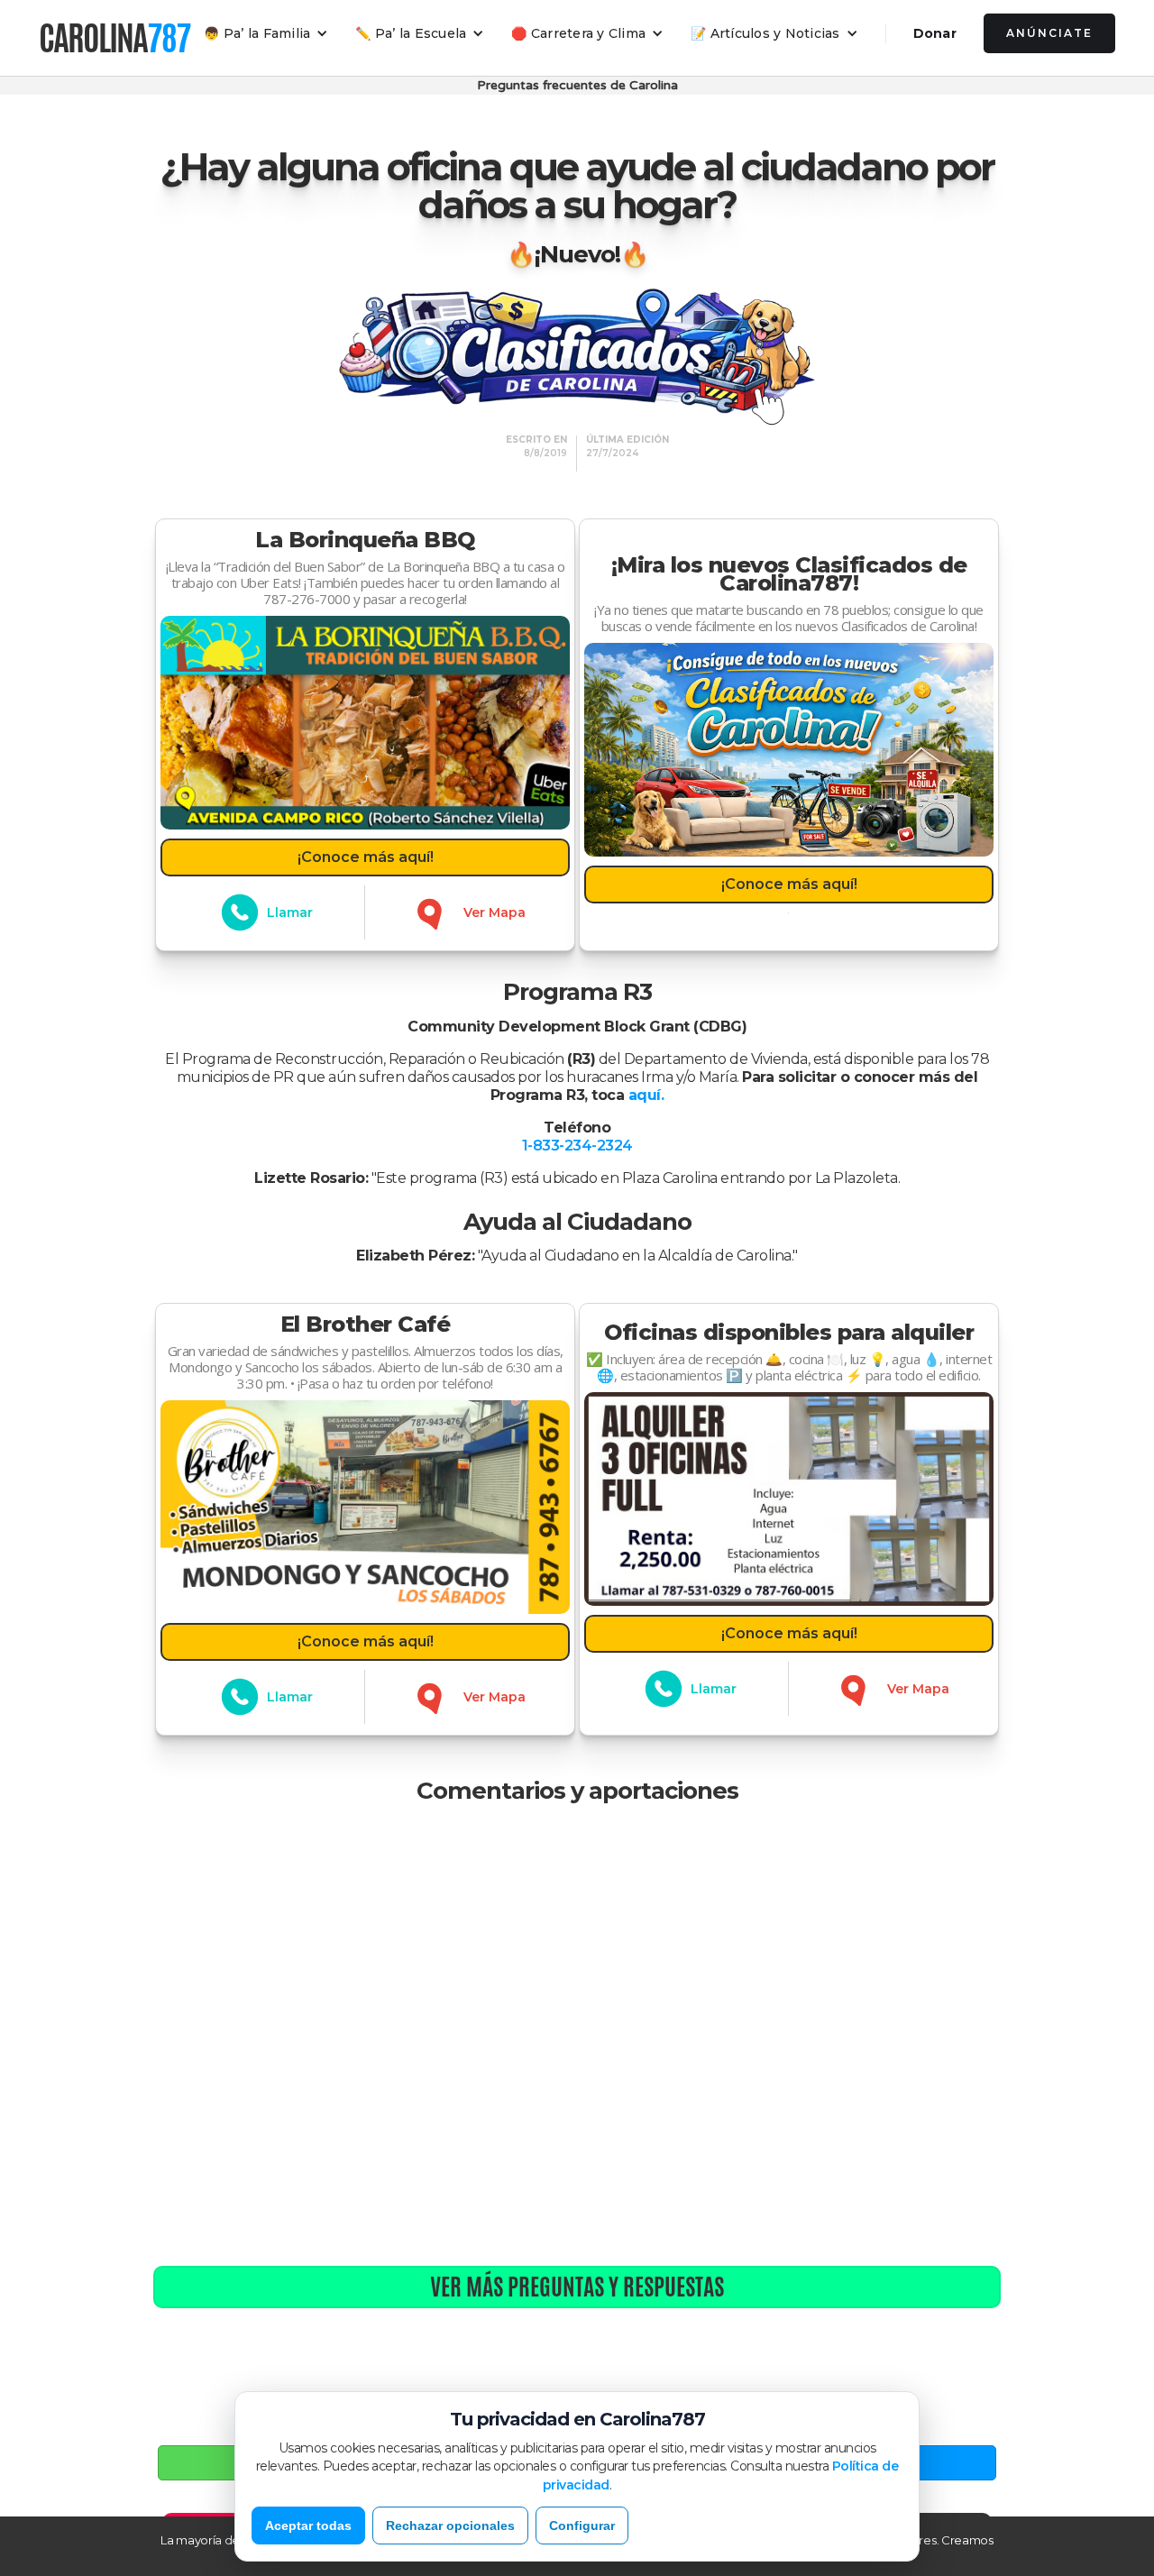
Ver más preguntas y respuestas (577, 2287)
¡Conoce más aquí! (366, 857)
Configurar (582, 2526)
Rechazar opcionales (450, 2526)
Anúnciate (1049, 33)
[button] (266, 33)
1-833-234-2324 (577, 1146)
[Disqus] (577, 2036)
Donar (935, 33)
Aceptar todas (308, 2526)
